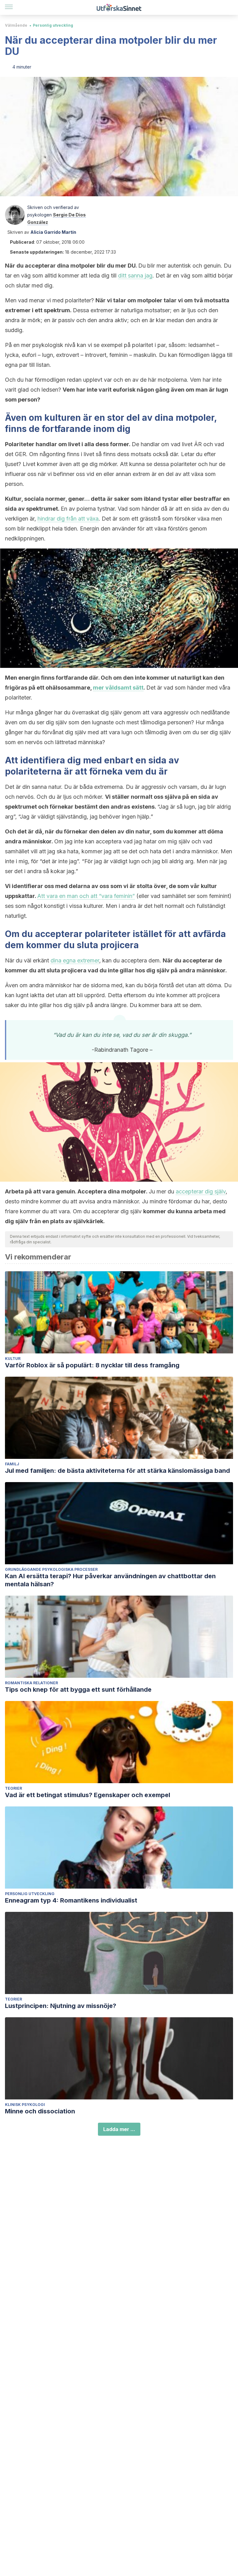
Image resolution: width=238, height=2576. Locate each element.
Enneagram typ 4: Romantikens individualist (71, 1900)
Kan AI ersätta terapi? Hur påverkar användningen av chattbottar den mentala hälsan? (110, 1580)
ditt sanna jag (135, 275)
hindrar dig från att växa (68, 519)
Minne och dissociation (40, 2111)
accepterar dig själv (201, 1191)
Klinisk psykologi (25, 2105)
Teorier (13, 1788)
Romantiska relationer (31, 1683)
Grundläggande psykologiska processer (51, 1569)
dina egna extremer (75, 960)
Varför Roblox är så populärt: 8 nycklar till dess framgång (92, 1365)
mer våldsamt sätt (118, 688)
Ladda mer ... (119, 2129)
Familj (12, 1464)
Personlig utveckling (53, 25)
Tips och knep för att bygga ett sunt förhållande (78, 1690)
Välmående (16, 25)
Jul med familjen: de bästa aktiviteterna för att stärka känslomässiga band (117, 1471)
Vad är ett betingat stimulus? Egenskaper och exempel (88, 1795)
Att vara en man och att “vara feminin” (86, 896)
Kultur (13, 1359)
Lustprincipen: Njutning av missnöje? (61, 2006)
